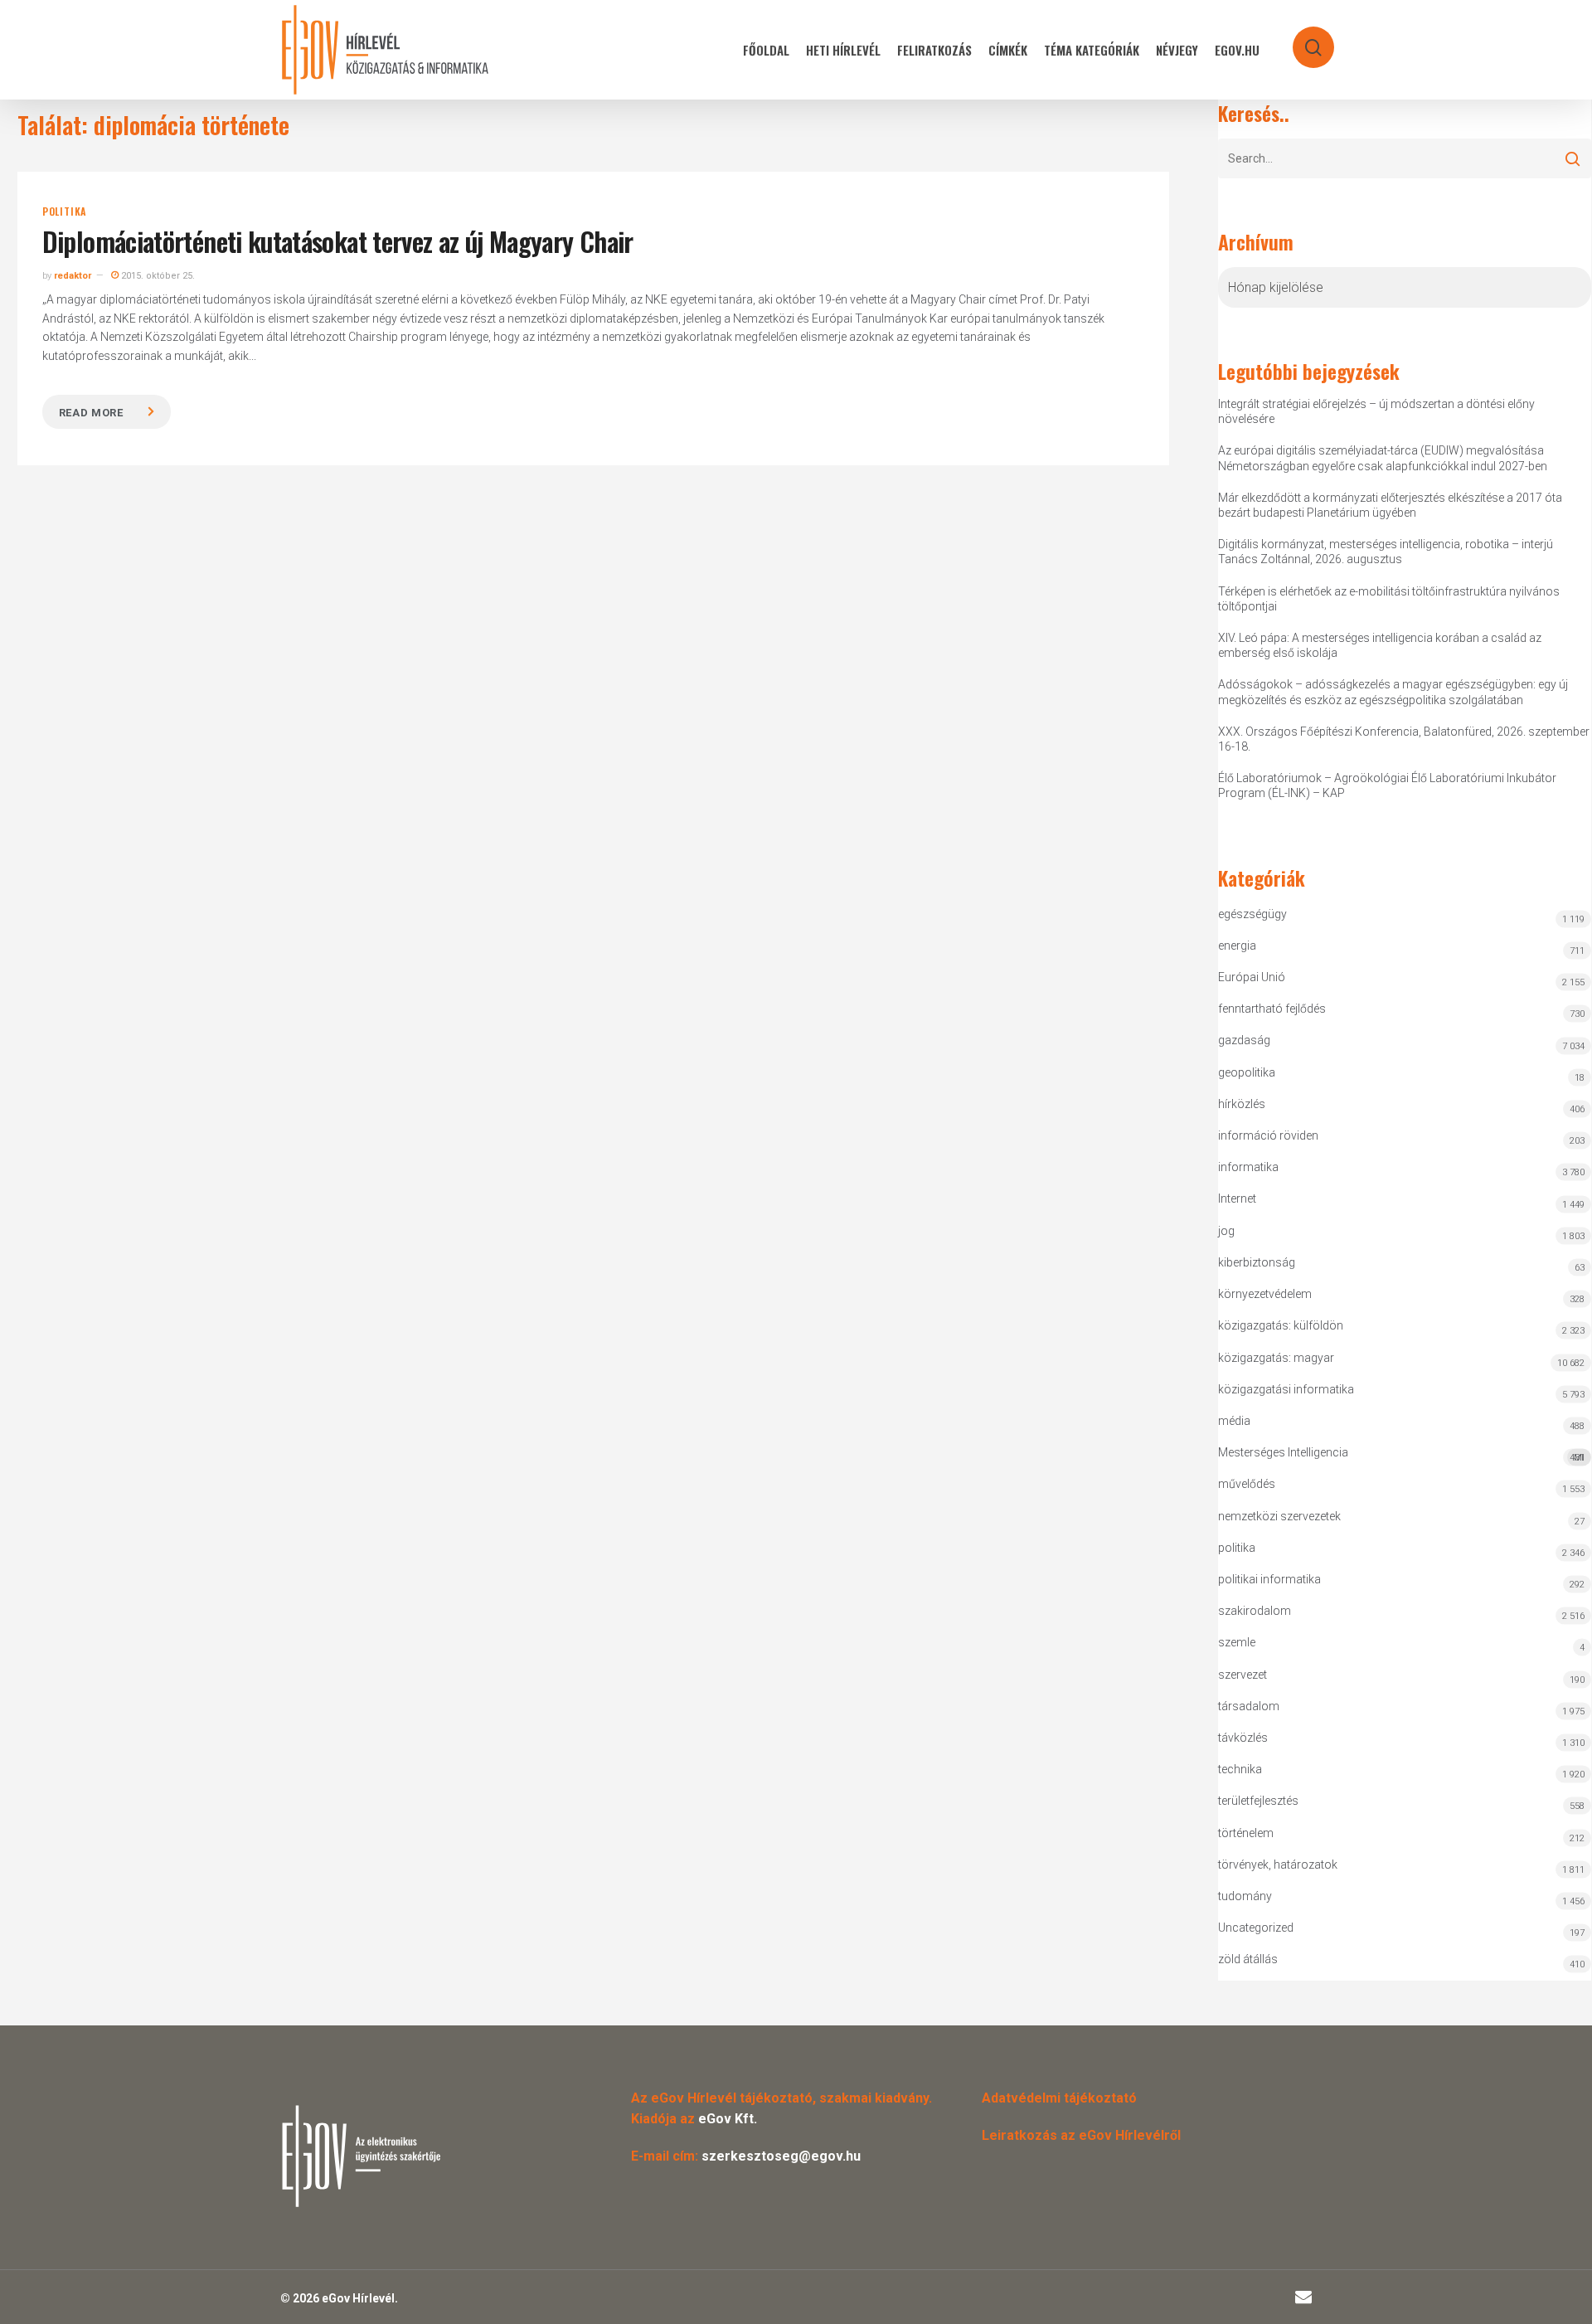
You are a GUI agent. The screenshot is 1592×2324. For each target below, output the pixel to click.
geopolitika (1247, 1072)
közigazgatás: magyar (1276, 1358)
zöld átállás (1248, 1959)
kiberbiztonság (1257, 1262)
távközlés (1243, 1738)
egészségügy (1252, 914)
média (1234, 1421)
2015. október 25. (157, 276)
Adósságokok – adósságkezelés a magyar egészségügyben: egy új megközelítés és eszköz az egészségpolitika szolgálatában (1393, 692)
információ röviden (1268, 1135)
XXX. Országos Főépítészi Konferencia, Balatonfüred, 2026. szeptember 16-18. (1404, 739)
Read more (91, 413)
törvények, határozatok (1278, 1865)
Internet (1237, 1198)
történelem (1246, 1833)
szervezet (1243, 1675)
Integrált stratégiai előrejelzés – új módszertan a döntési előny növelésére (1376, 411)
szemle (1237, 1642)
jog (1226, 1231)
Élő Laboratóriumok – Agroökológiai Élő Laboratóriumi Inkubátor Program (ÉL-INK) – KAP (1387, 785)
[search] (1303, 39)
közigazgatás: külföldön (1281, 1325)
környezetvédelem (1265, 1294)
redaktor (73, 276)
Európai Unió (1252, 977)
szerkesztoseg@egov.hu (781, 2156)
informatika (1248, 1167)
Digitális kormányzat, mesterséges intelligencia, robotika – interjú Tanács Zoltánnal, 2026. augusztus (1386, 552)
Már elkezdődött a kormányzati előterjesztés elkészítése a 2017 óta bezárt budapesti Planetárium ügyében (1390, 505)
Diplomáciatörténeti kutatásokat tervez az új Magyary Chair (338, 241)
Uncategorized (1256, 1928)
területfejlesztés (1258, 1801)
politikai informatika (1269, 1579)
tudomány (1245, 1896)
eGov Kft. (728, 2119)
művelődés (1247, 1484)
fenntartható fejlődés (1272, 1009)
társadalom (1249, 1706)
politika (64, 211)
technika (1240, 1769)
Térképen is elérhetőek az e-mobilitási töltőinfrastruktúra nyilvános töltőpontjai (1389, 599)
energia (1237, 946)
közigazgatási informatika (1286, 1389)
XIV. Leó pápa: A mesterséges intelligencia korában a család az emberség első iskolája (1380, 645)
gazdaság (1244, 1040)
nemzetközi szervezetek (1279, 1516)
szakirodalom (1255, 1611)
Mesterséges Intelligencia (1401, 1454)
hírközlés (1242, 1104)
